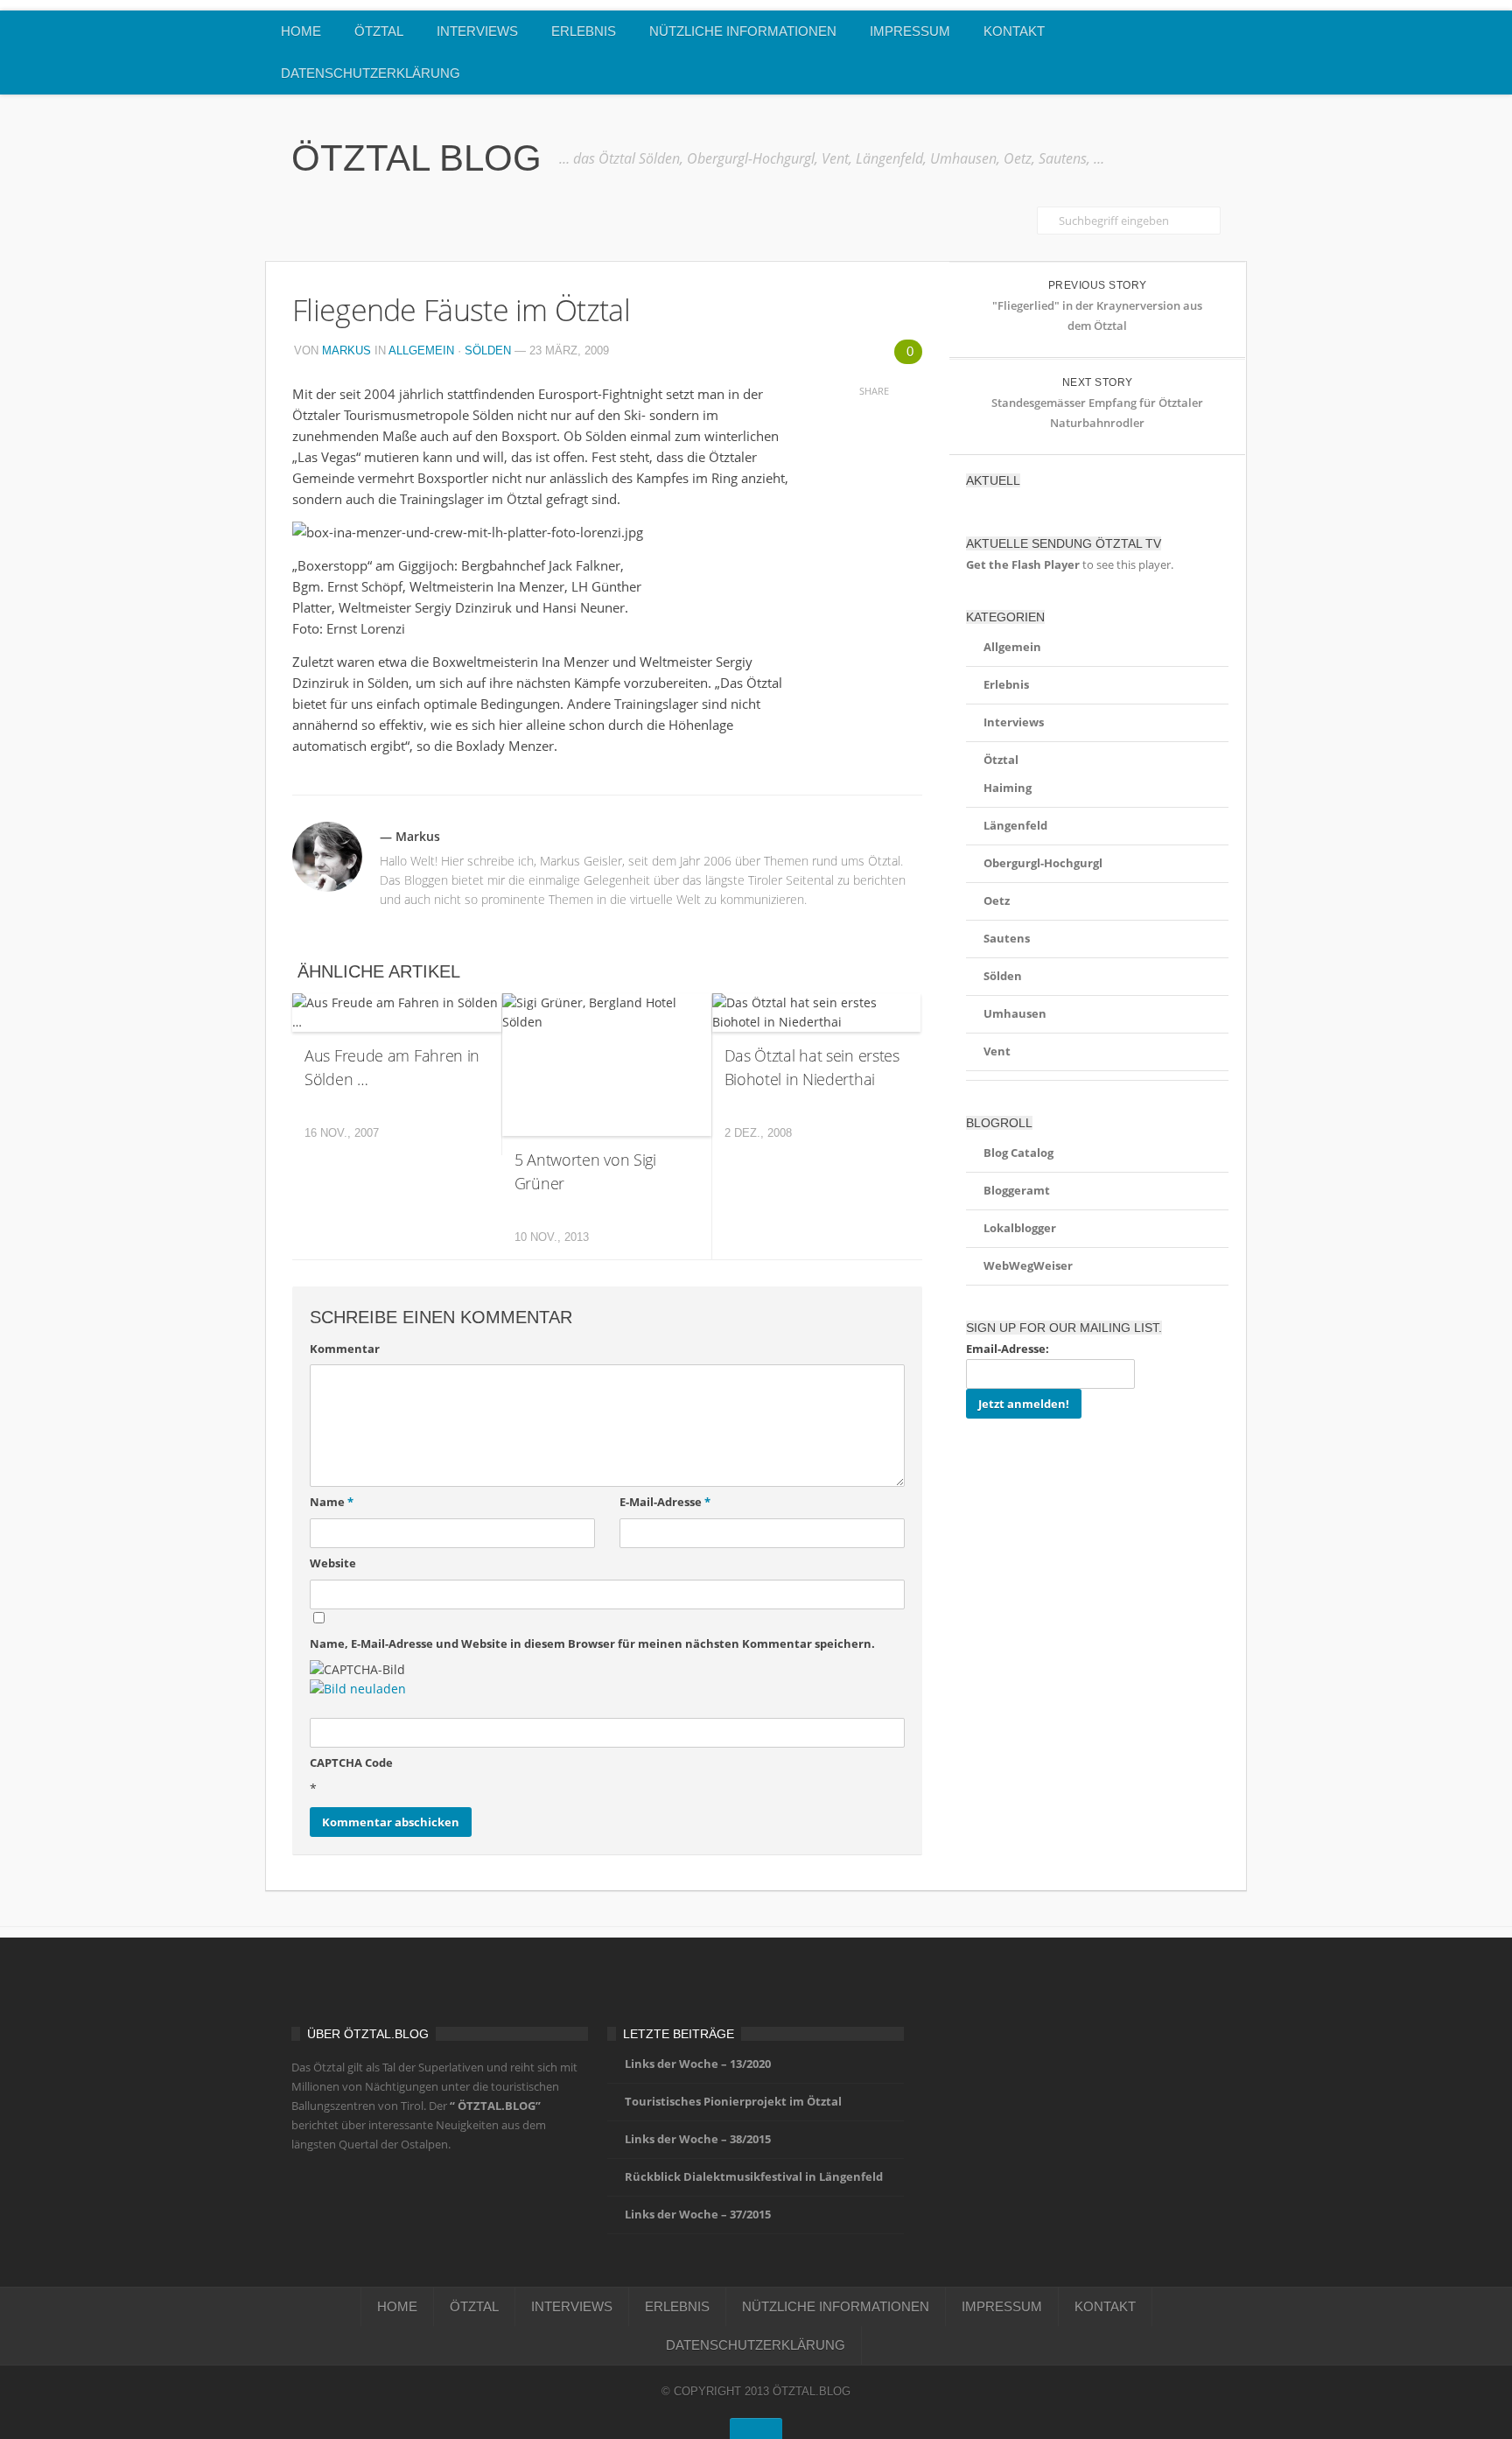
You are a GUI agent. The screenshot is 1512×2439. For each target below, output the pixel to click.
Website (333, 1563)
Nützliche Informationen (743, 31)
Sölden (488, 350)
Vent (997, 1051)
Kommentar (345, 1349)
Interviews (477, 31)
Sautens (1007, 938)
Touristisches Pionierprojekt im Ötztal (733, 2101)
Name (332, 1502)
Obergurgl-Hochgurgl (1043, 863)
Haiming (1008, 788)
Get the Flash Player (1023, 564)
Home (301, 31)
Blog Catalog (1018, 1153)
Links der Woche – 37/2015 (698, 2214)
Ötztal (379, 31)
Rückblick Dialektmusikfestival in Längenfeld (754, 2176)
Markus (346, 350)
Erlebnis (584, 31)
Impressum (910, 31)
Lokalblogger (1020, 1228)
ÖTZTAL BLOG (416, 158)
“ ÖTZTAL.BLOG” (495, 2106)
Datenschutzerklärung (371, 73)
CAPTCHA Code (351, 1763)
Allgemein (421, 350)
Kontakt (1014, 31)
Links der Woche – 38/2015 (698, 2139)
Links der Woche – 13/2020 (698, 2064)
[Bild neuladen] (358, 1689)
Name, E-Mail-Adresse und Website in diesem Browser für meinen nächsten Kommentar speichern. (592, 1644)
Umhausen (1015, 1013)
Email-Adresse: (1008, 1349)
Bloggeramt (1017, 1190)
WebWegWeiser (1028, 1265)
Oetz (997, 901)
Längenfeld (1015, 825)
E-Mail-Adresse (665, 1502)
